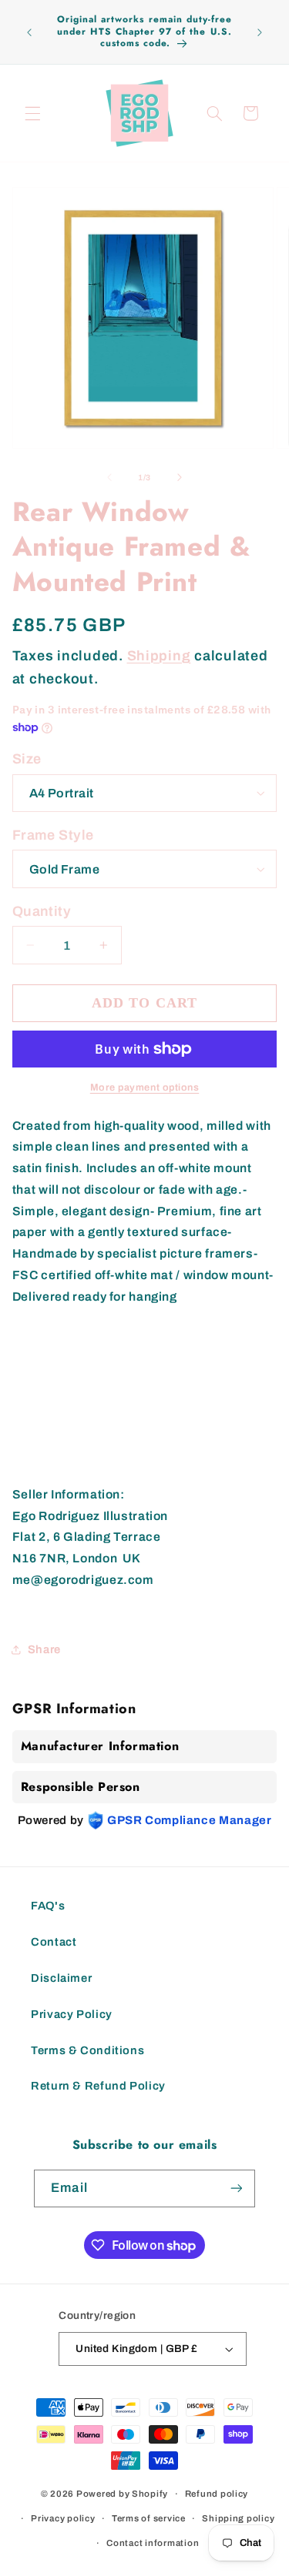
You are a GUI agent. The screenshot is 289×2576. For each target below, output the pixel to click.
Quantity (42, 911)
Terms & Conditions (87, 2050)
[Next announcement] (260, 32)
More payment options (145, 1088)
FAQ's (48, 1906)
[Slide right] (180, 478)
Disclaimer (61, 1978)
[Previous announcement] (29, 32)
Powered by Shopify (122, 2494)
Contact (54, 1942)
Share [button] (44, 1649)
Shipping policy (238, 2518)
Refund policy (217, 2494)
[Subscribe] (236, 2188)
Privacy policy (63, 2518)
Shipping (159, 656)
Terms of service (149, 2518)
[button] (32, 113)
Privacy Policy (72, 2014)
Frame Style (53, 835)
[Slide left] (109, 478)
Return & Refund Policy (98, 2086)
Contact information (153, 2543)
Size (27, 759)
